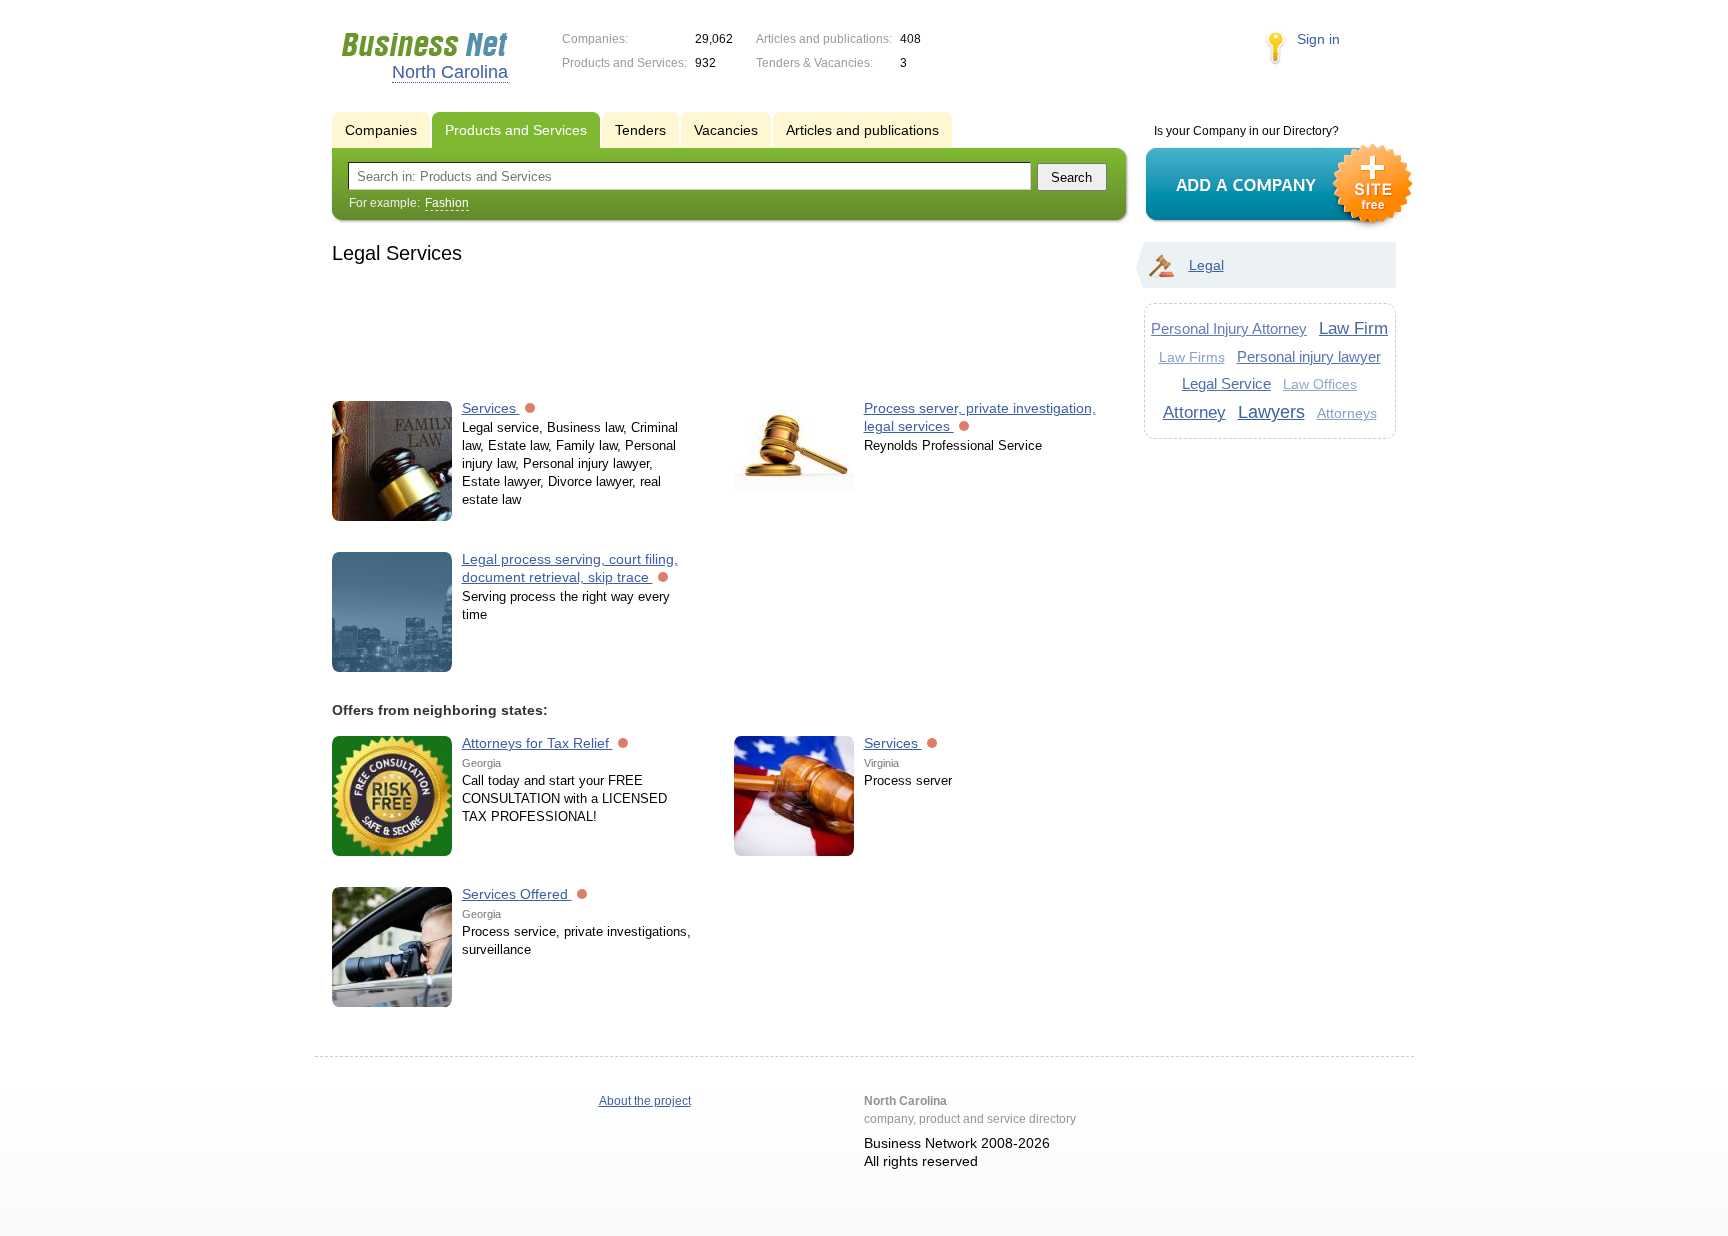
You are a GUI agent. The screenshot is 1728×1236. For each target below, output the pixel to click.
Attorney (1194, 412)
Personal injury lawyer (1309, 356)
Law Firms (1192, 357)
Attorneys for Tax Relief (537, 743)
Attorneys (1347, 413)
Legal (1206, 265)
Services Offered (517, 894)
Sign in (1318, 39)
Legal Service (1226, 383)
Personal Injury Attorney (1229, 328)
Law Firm (1353, 328)
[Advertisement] (720, 329)
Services (491, 408)
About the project (645, 1101)
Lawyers (1271, 412)
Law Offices (1320, 384)
